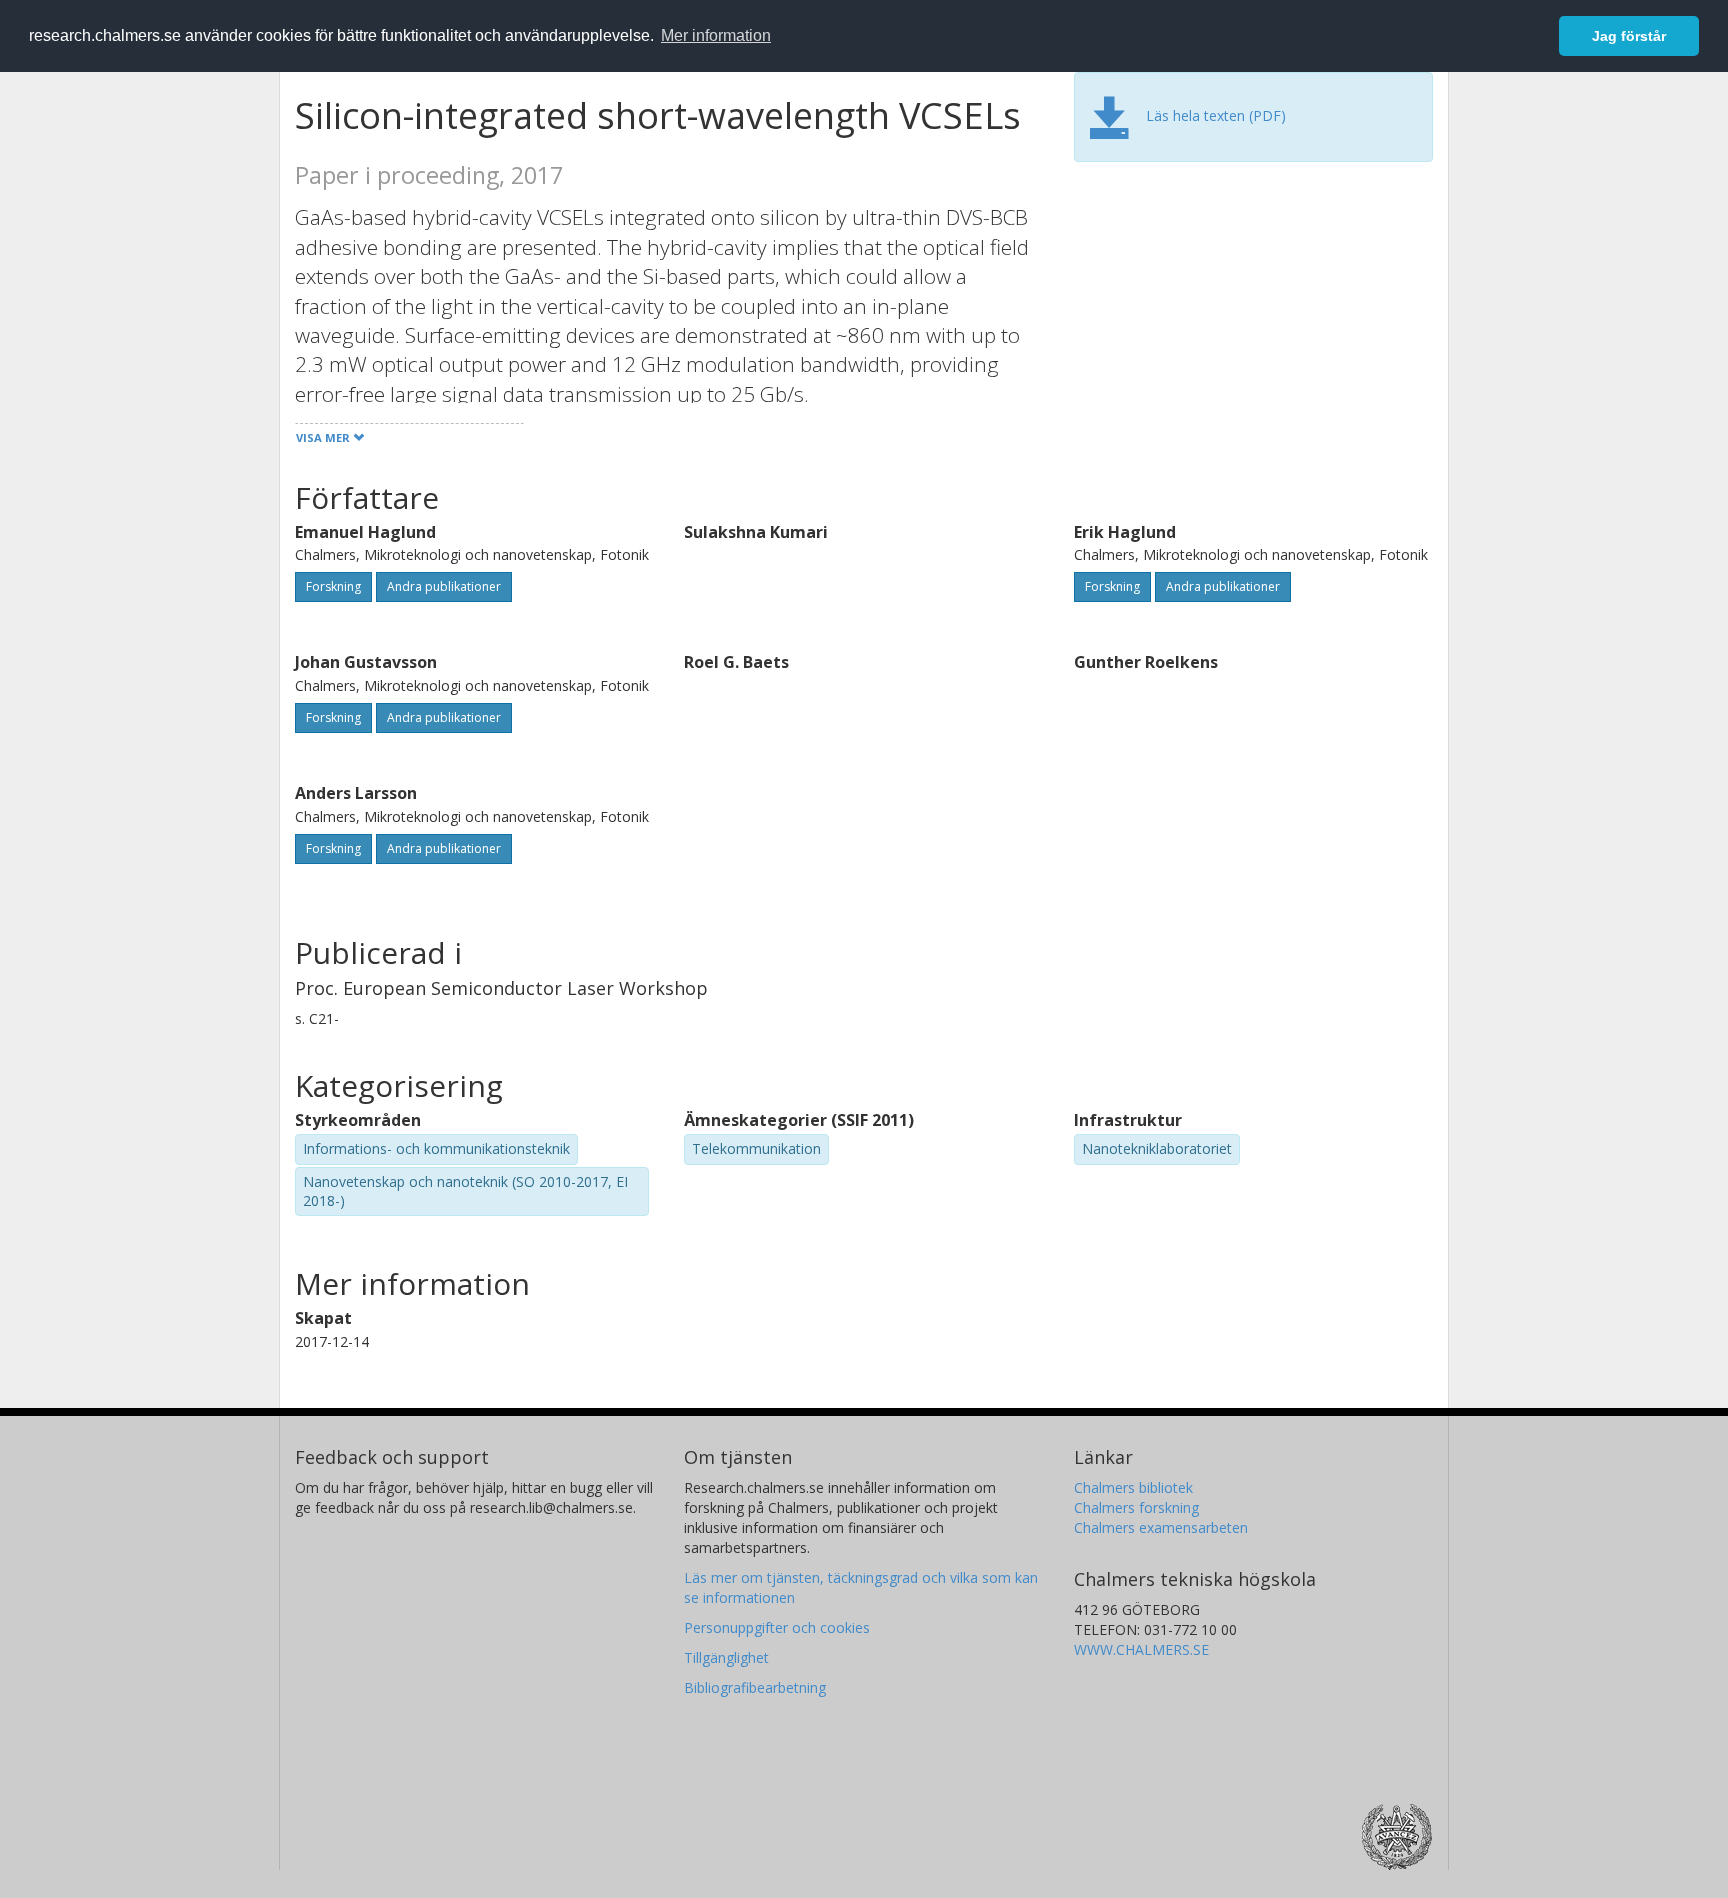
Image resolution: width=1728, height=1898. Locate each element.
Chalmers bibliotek (1133, 1487)
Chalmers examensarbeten (1161, 1527)
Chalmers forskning (1136, 1507)
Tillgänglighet (726, 1657)
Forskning (333, 586)
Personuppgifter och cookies (777, 1627)
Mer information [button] (716, 35)
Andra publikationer (444, 586)
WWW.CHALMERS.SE (1141, 1649)
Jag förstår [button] (1629, 36)
